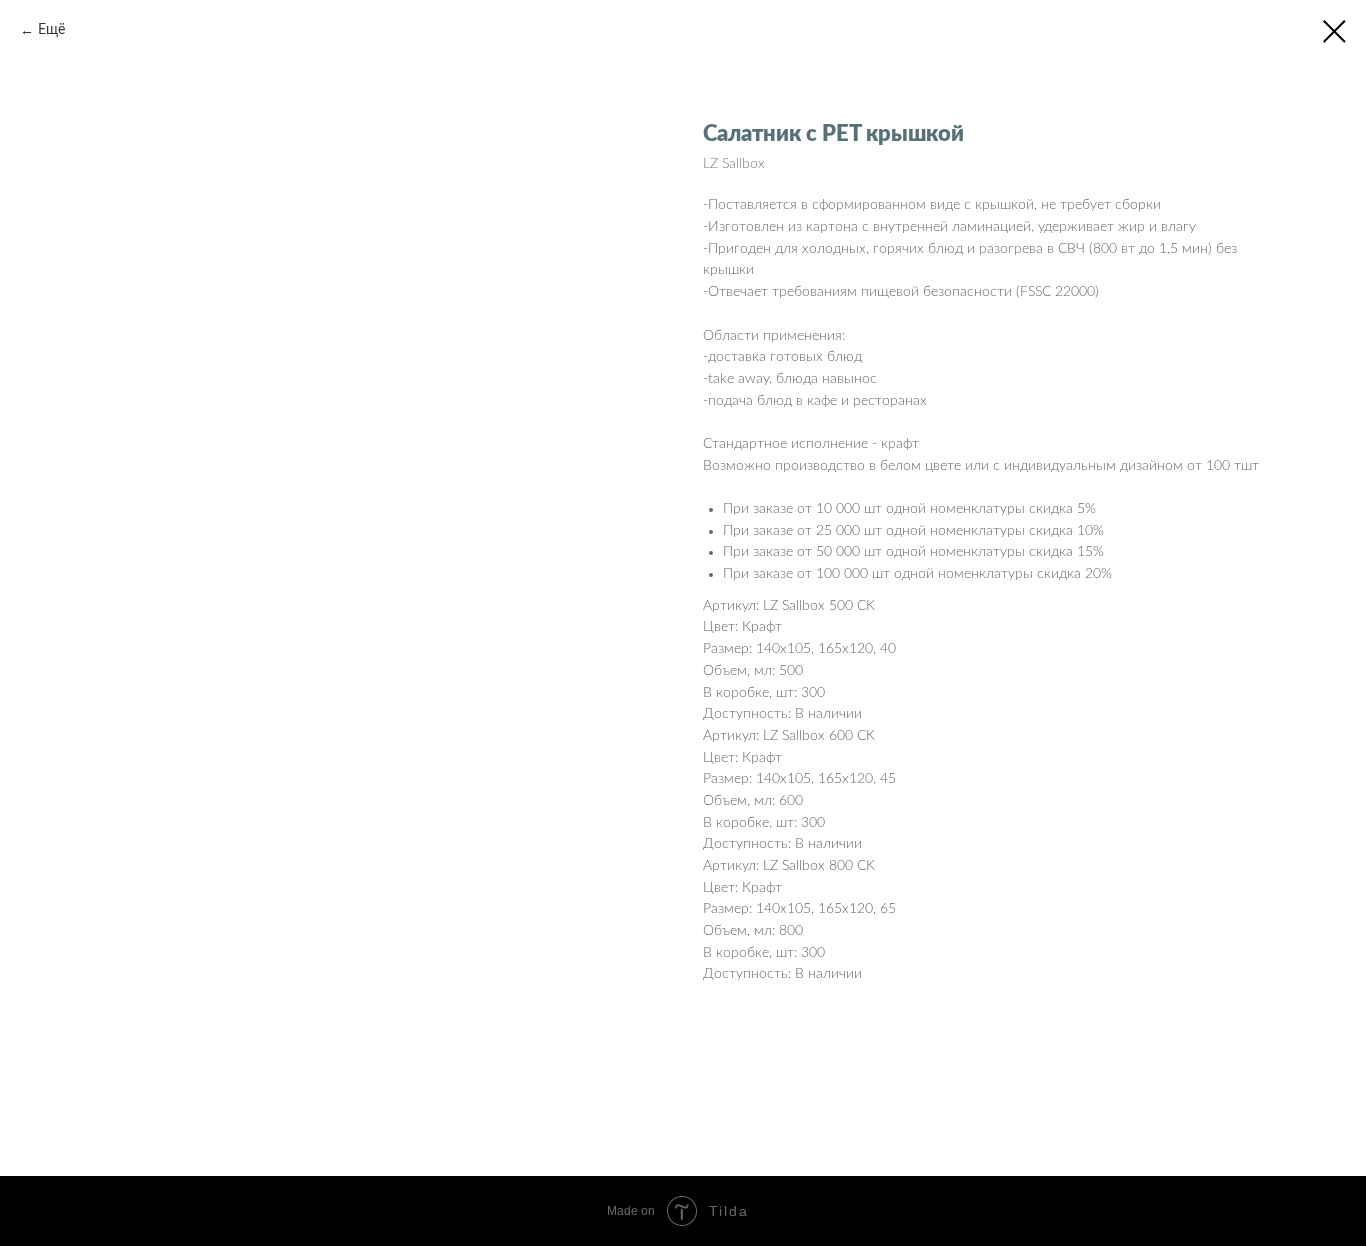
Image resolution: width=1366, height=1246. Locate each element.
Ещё (51, 30)
